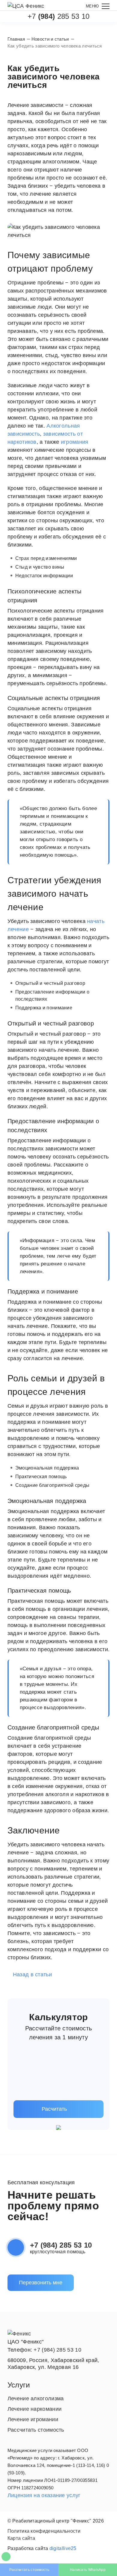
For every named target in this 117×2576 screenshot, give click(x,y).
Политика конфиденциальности (44, 2531)
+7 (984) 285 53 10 (61, 2245)
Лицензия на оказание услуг (44, 2495)
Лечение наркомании (34, 2409)
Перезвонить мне (41, 2283)
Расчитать (54, 2109)
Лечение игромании (33, 2419)
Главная (16, 39)
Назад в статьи (32, 1975)
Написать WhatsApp (88, 2570)
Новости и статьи (50, 39)
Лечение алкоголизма (36, 2399)
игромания (75, 442)
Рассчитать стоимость (29, 2570)
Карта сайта (21, 2538)
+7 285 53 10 (58, 16)
